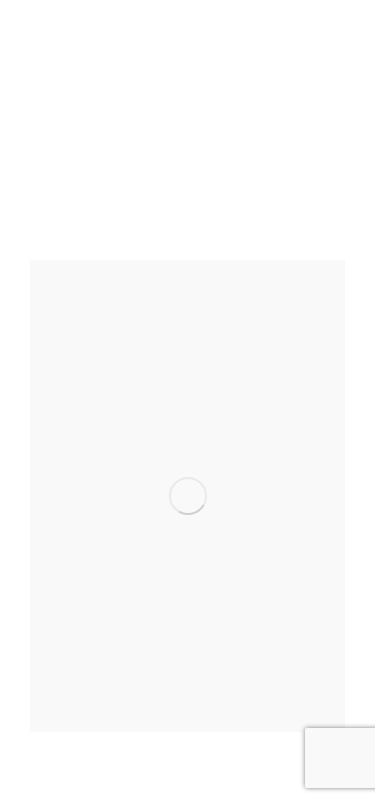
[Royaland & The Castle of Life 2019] (187, 496)
